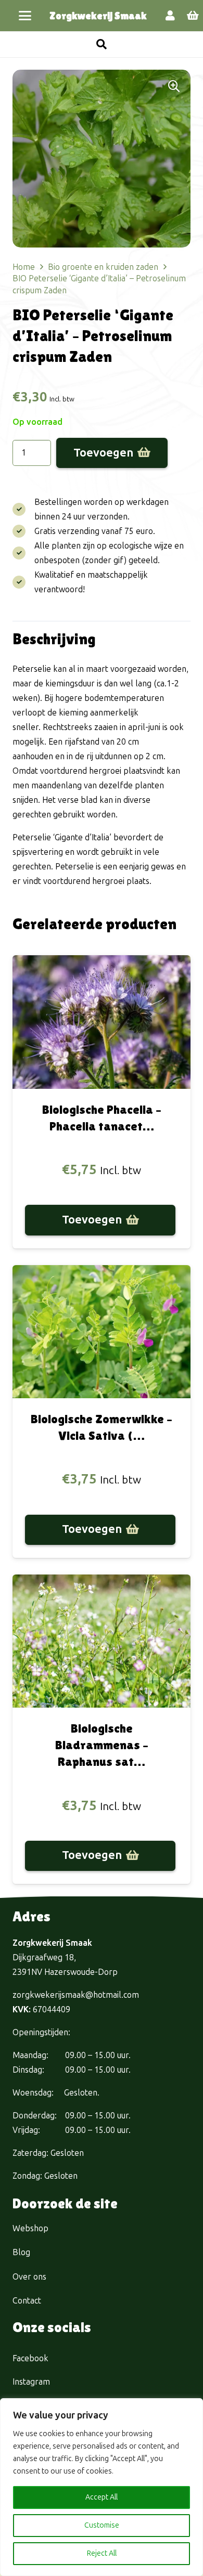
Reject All (102, 2553)
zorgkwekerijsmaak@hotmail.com (76, 1995)
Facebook (30, 2358)
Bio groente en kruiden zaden (103, 267)
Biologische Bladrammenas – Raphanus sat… (102, 1745)
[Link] (170, 16)
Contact (27, 2301)
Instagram (31, 2382)
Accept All (102, 2497)
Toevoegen (103, 453)
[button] (25, 16)
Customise (102, 2525)
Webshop (30, 2228)
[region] (102, 2487)
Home (24, 267)
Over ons (29, 2277)
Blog (21, 2252)
